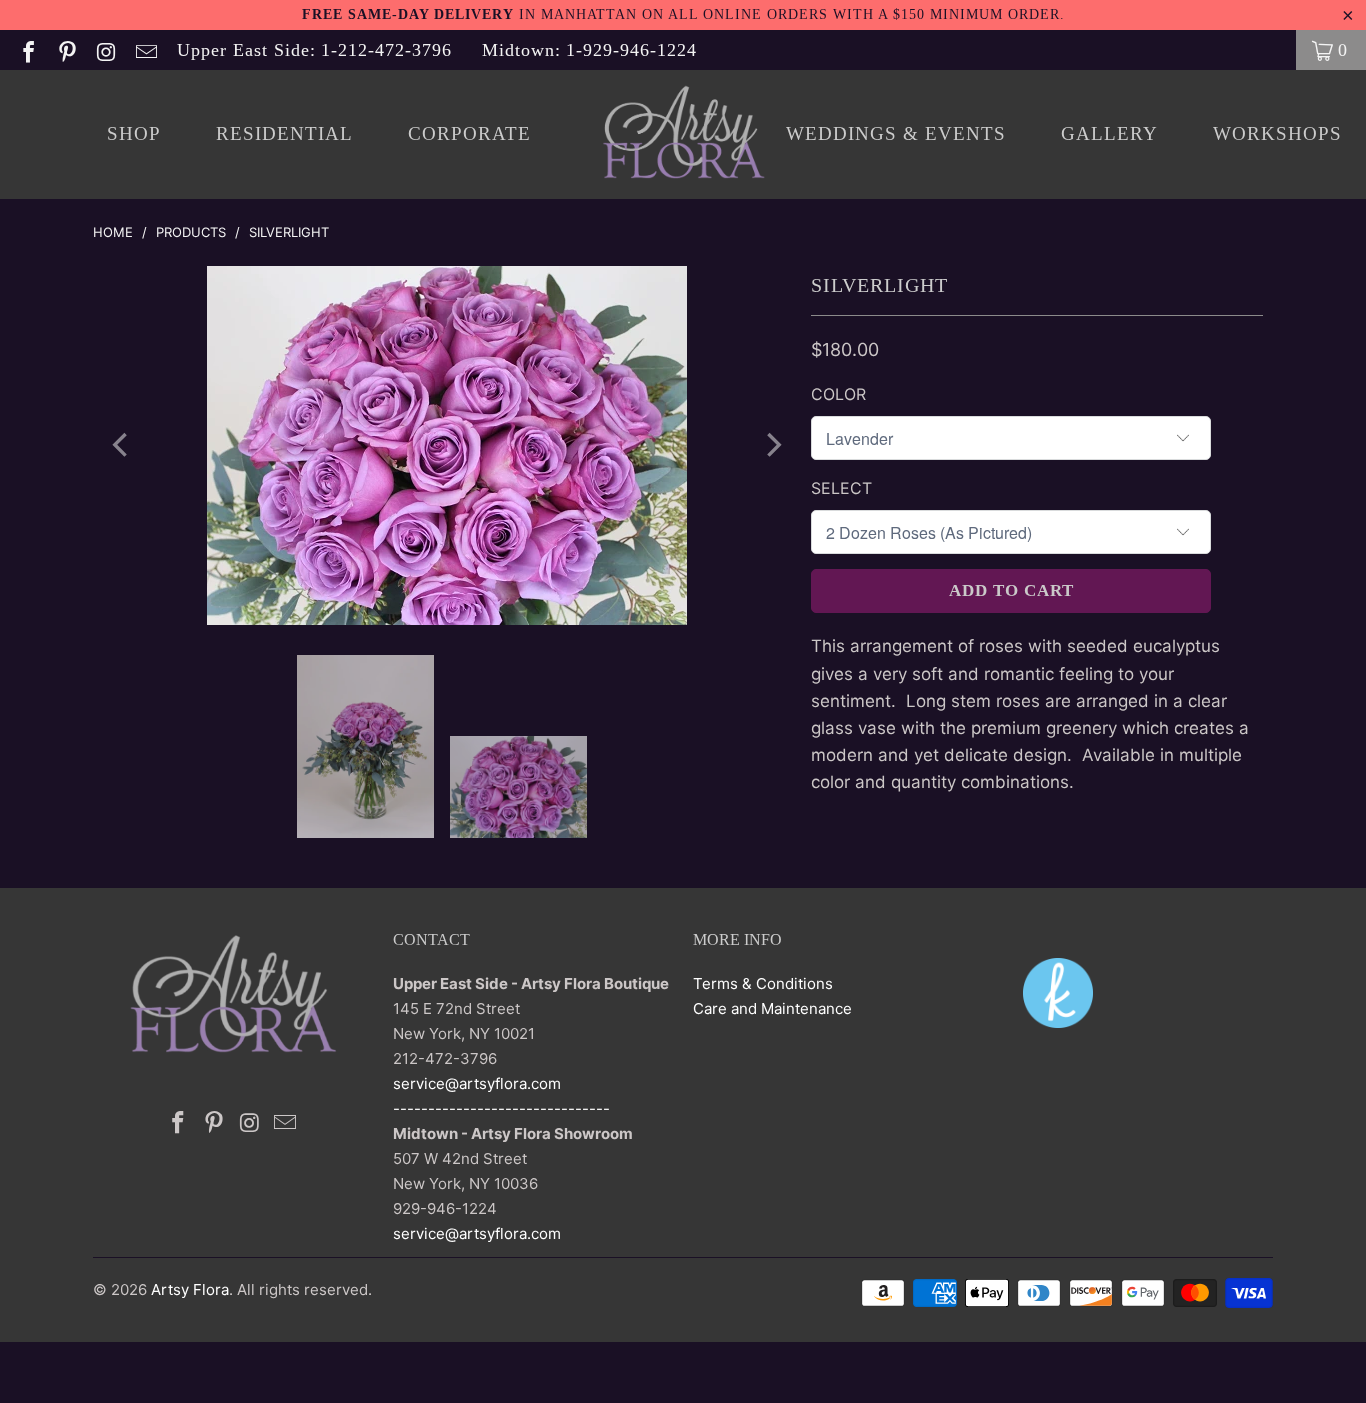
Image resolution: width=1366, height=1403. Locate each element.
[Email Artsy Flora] (144, 49)
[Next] (772, 445)
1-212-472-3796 (314, 50)
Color (838, 394)
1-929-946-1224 (589, 50)
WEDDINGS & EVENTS (896, 133)
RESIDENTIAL (284, 133)
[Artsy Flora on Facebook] (27, 49)
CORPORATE (469, 133)
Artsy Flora (190, 1289)
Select (841, 488)
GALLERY (1109, 133)
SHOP (134, 133)
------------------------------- (501, 1108)
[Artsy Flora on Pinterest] (66, 49)
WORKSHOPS (1277, 133)
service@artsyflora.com (477, 1083)
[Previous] (122, 445)
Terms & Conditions (763, 983)
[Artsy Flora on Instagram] (105, 49)
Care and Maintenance (772, 1008)
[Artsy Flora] (683, 134)
